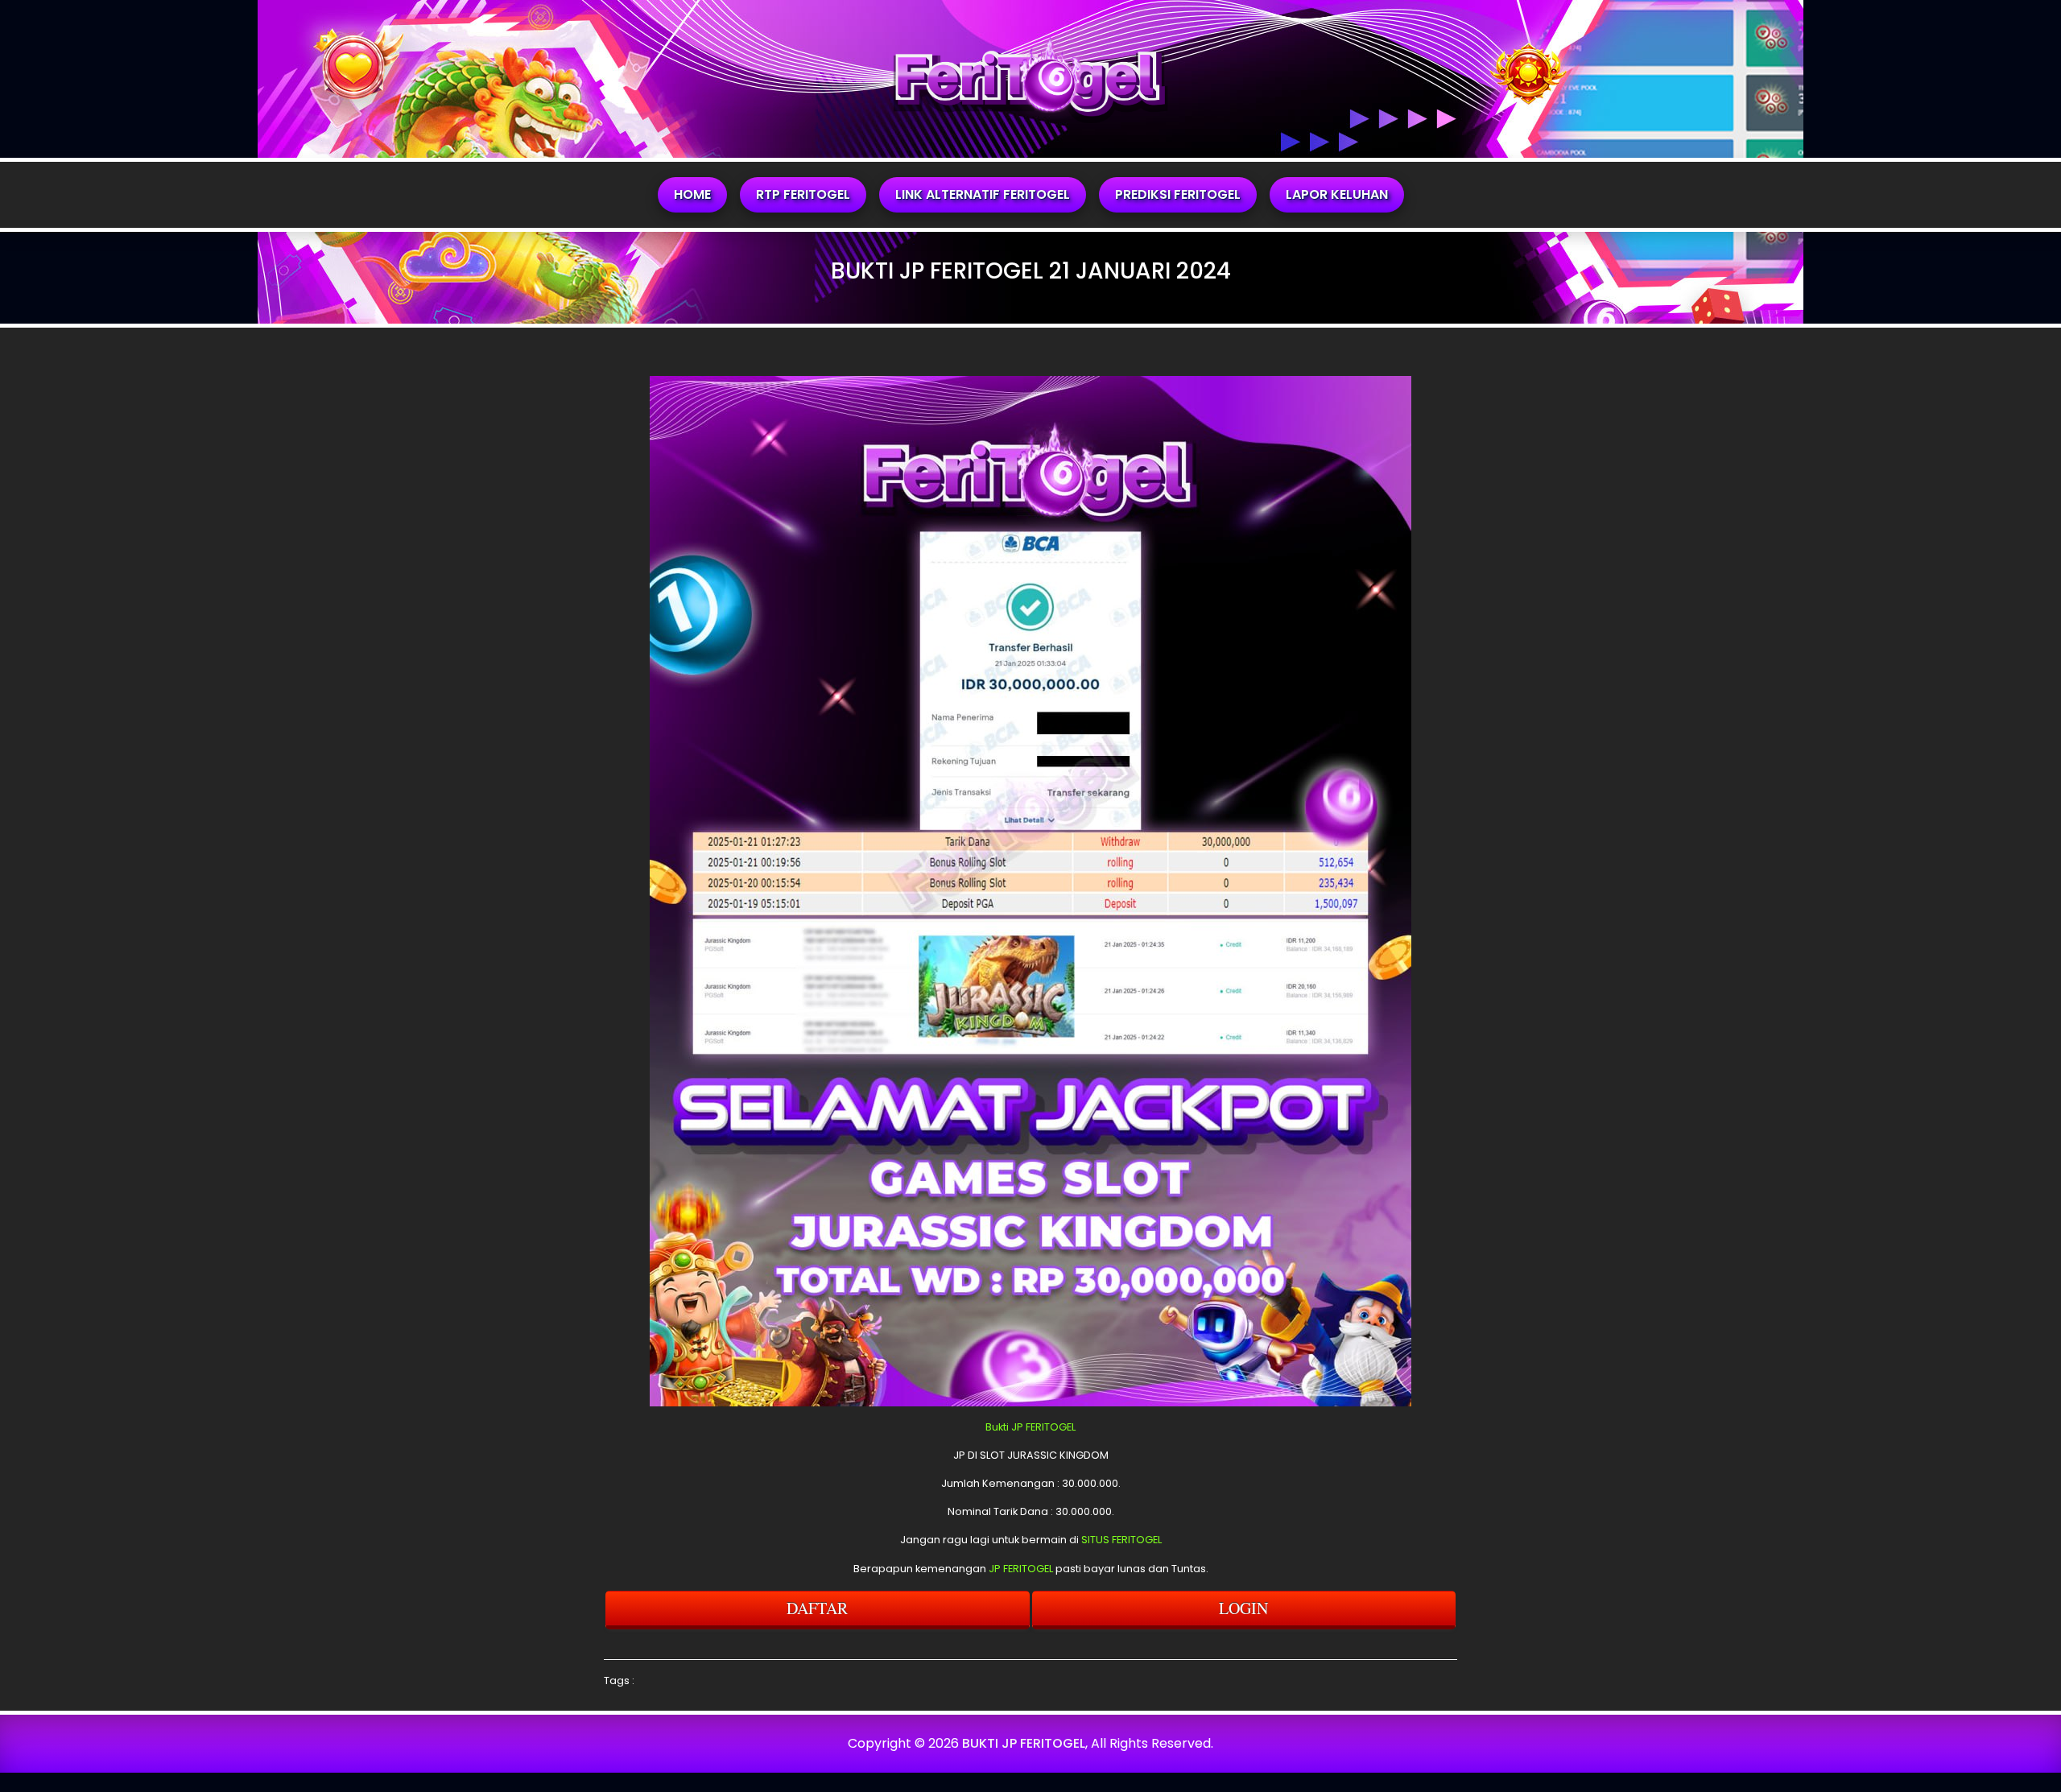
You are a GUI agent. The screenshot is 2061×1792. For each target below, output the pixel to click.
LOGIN (1243, 1608)
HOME (692, 194)
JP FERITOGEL (1021, 1569)
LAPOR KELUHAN (1337, 194)
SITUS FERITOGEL (1121, 1540)
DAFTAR (817, 1608)
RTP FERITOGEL (803, 194)
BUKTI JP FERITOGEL (1024, 1743)
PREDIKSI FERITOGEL (1178, 194)
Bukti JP (1004, 1427)
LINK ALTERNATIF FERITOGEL (983, 194)
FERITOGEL (1051, 1427)
